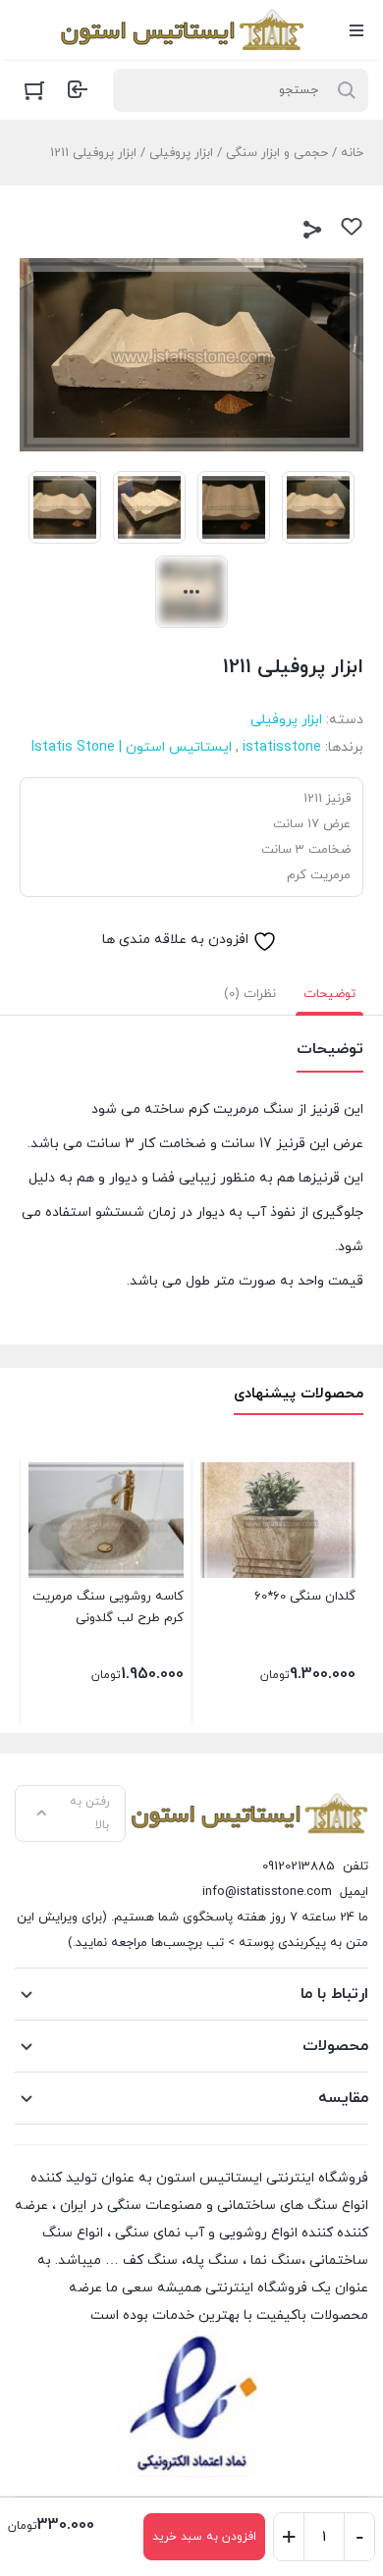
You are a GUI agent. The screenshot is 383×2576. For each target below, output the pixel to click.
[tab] (329, 994)
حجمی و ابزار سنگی (277, 153)
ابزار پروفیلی (181, 153)
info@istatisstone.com (267, 1892)
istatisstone (282, 747)
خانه (352, 153)
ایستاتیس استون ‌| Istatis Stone (132, 747)
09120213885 (299, 1866)
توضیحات (329, 994)
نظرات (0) (250, 994)
